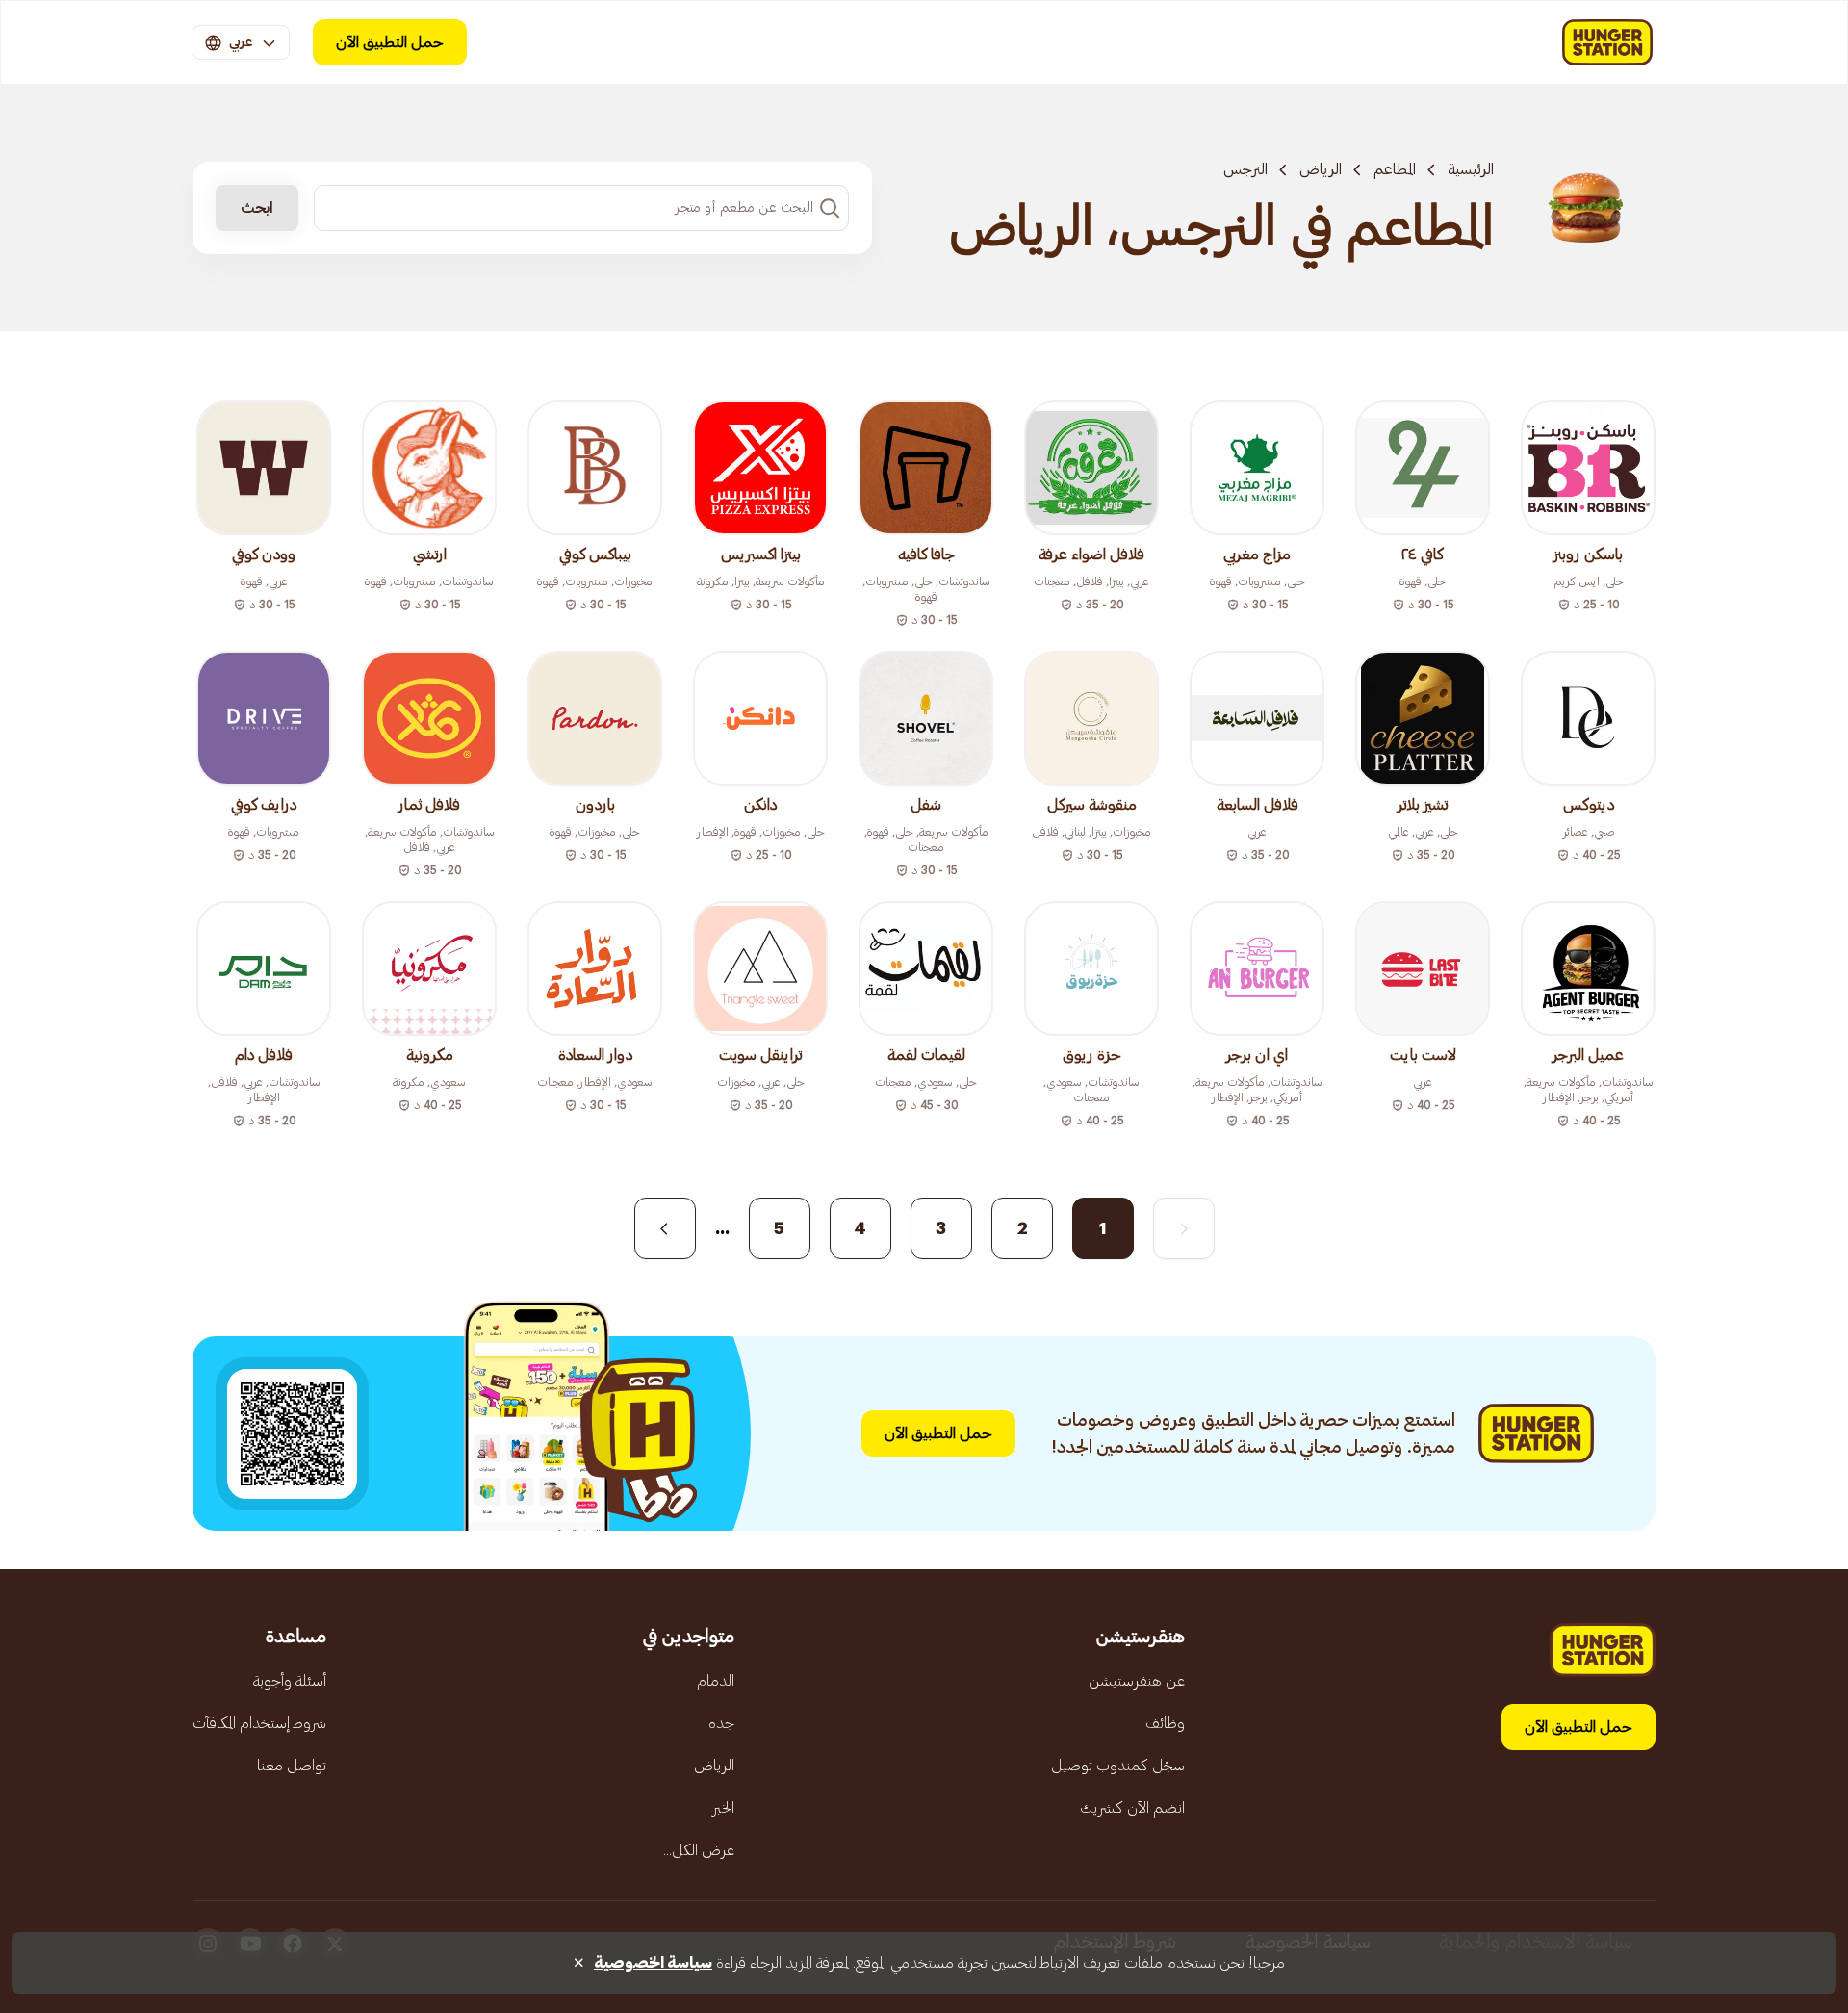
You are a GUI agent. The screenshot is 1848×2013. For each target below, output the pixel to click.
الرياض (1321, 169)
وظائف (1165, 1723)
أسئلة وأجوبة (290, 1681)
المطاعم (1395, 169)
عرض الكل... (699, 1850)
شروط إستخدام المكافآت (259, 1723)
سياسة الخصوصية (653, 1963)
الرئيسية (1471, 169)
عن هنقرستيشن (1137, 1681)
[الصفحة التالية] (665, 1228)
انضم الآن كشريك (1132, 1808)
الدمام (716, 1681)
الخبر (723, 1808)
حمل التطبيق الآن (390, 42)
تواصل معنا (292, 1766)
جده (721, 1723)
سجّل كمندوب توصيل (1118, 1766)
